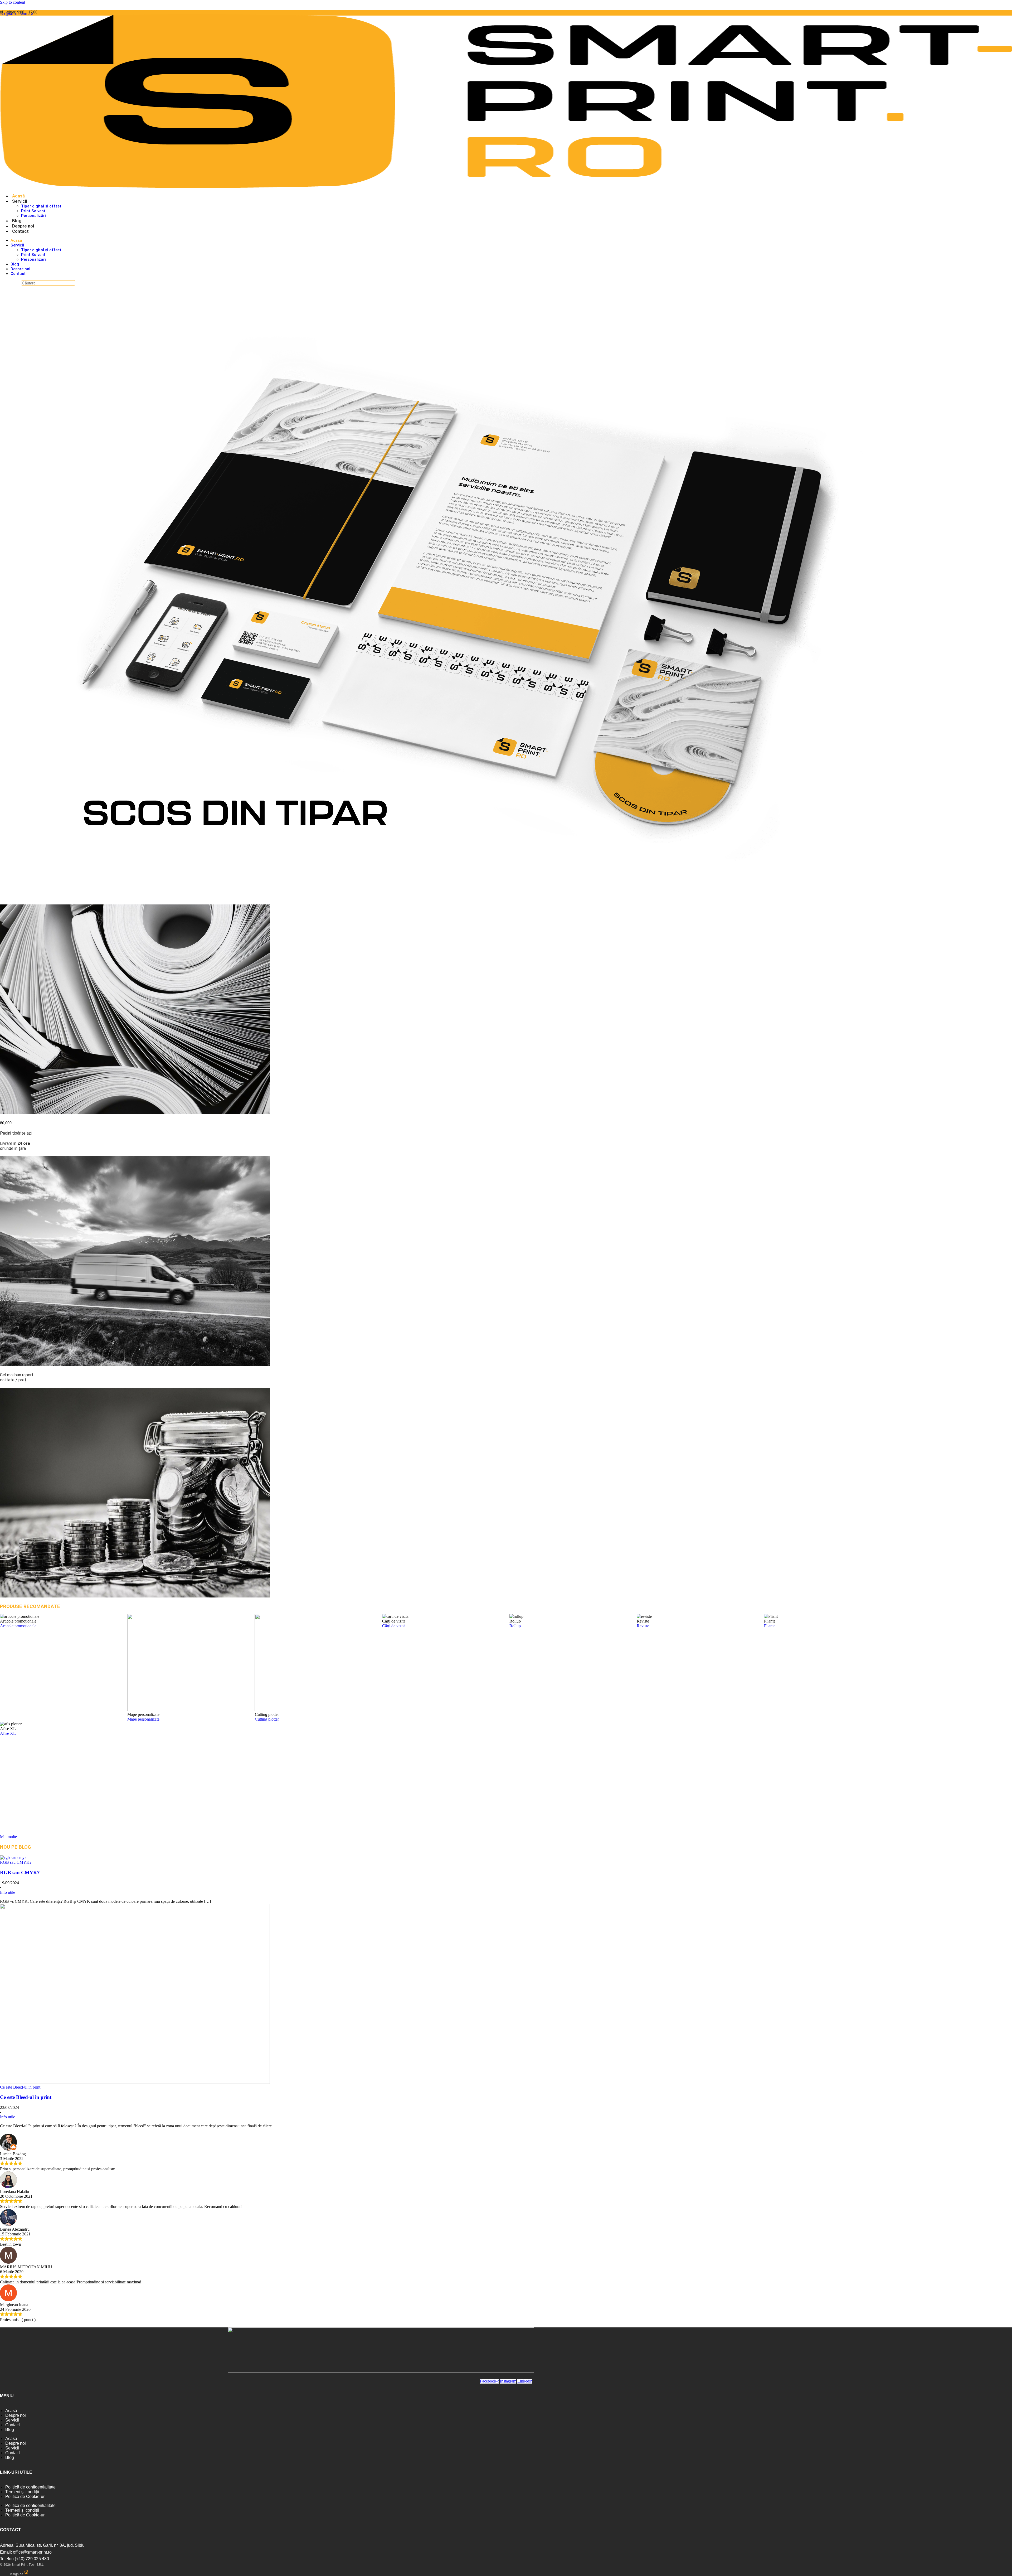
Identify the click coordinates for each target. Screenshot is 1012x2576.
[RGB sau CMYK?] (13, 1858)
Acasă (18, 196)
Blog (17, 221)
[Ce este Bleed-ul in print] (135, 2082)
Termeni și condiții (22, 2492)
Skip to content (13, 2)
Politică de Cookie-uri (25, 2497)
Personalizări (33, 216)
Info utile (8, 1892)
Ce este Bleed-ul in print (26, 2097)
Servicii (20, 201)
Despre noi (23, 226)
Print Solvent (33, 211)
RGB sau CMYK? (20, 1873)
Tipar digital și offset (41, 206)
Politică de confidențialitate (30, 2487)
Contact (20, 231)
